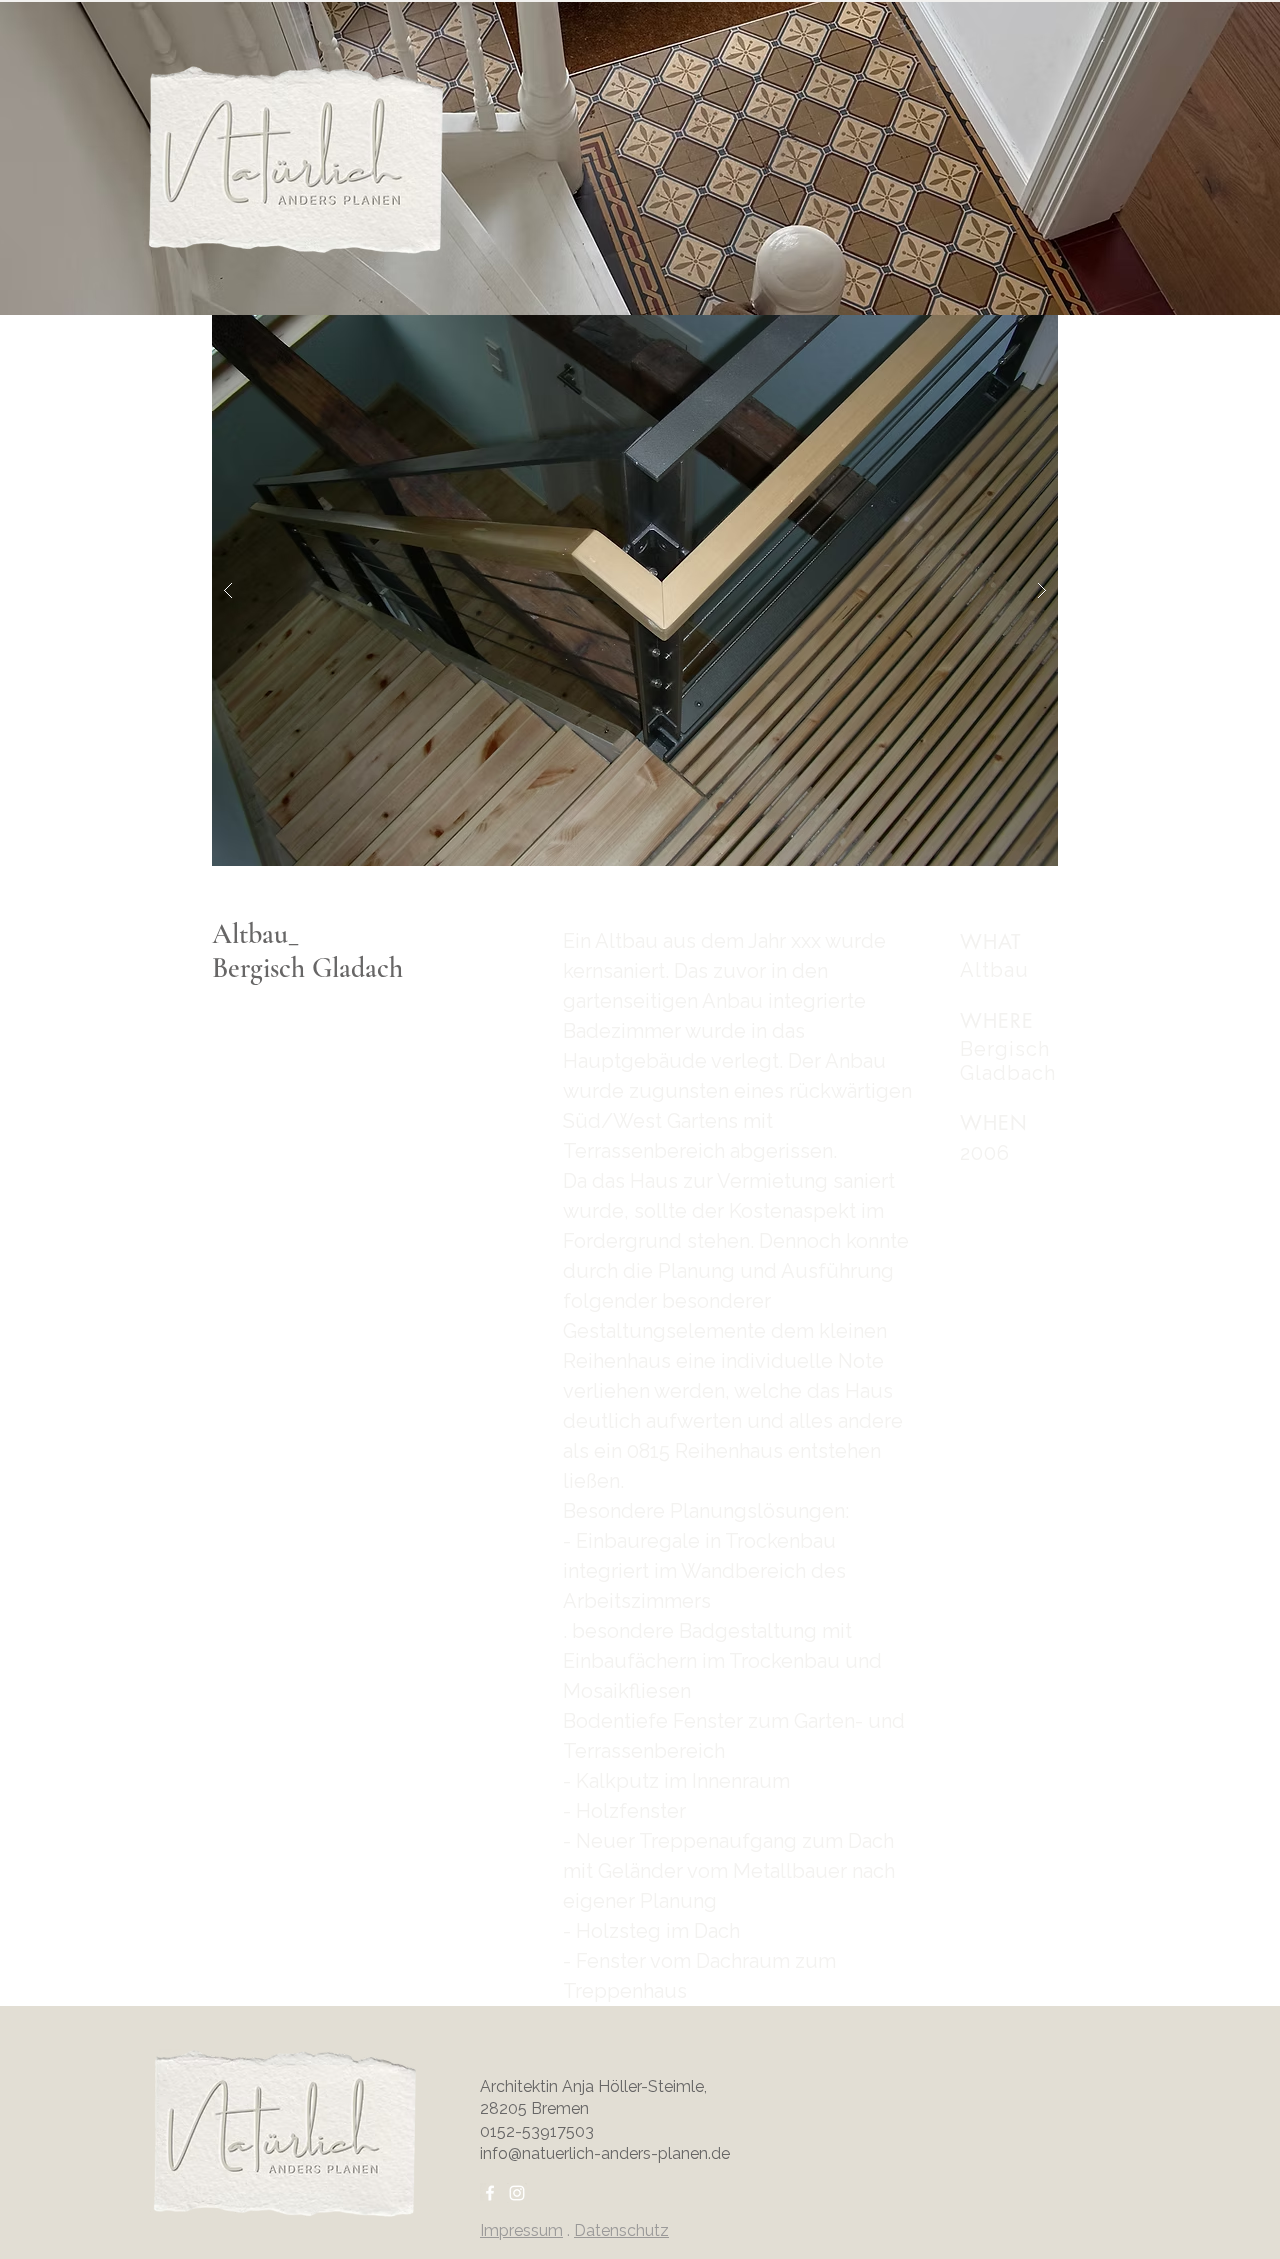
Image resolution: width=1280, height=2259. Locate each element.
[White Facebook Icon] (490, 2193)
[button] (635, 590)
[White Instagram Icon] (517, 2193)
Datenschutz (621, 2230)
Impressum (521, 2230)
